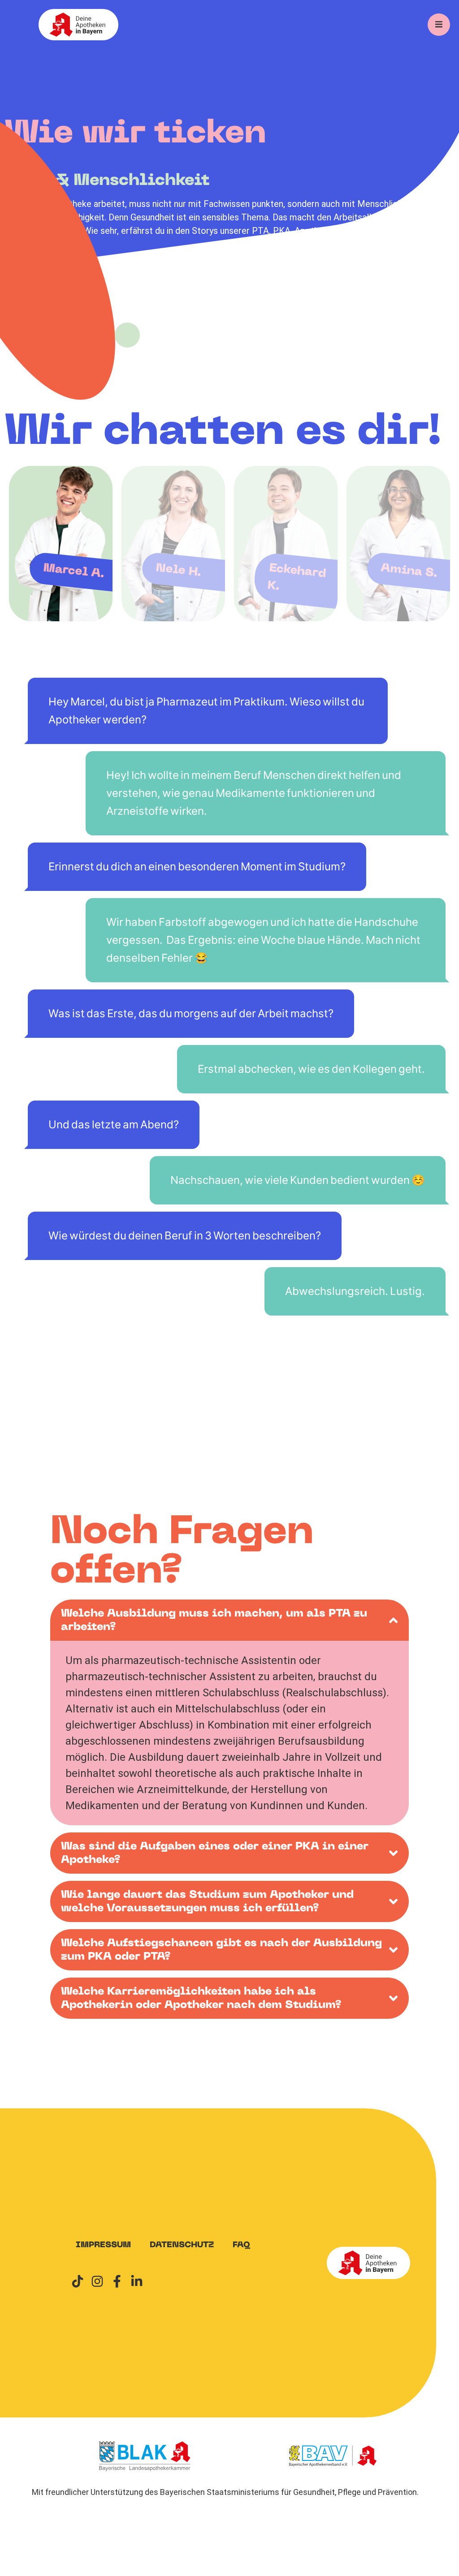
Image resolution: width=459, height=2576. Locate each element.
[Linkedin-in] (136, 2281)
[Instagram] (97, 2281)
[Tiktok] (77, 2281)
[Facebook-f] (117, 2281)
